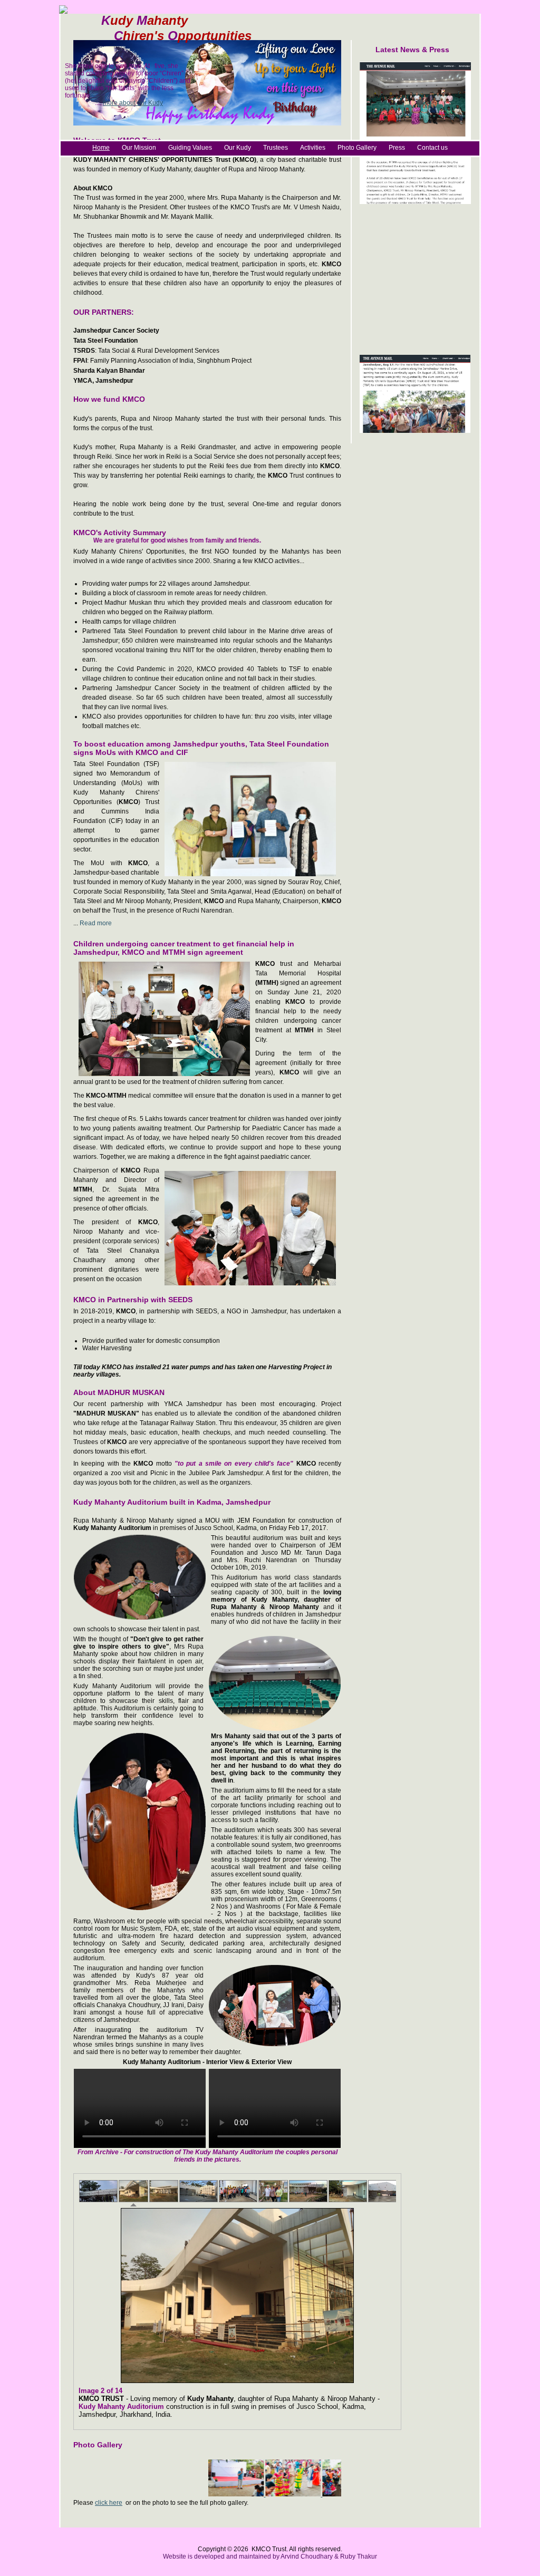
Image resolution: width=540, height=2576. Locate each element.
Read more (96, 923)
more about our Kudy (133, 103)
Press (397, 148)
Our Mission (139, 148)
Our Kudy (238, 148)
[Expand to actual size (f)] (389, 2391)
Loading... (242, 2296)
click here (109, 2503)
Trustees (276, 148)
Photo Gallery (357, 148)
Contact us (432, 148)
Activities (313, 148)
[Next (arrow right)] (378, 2391)
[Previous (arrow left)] (357, 2391)
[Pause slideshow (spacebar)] (368, 2391)
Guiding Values (190, 148)
